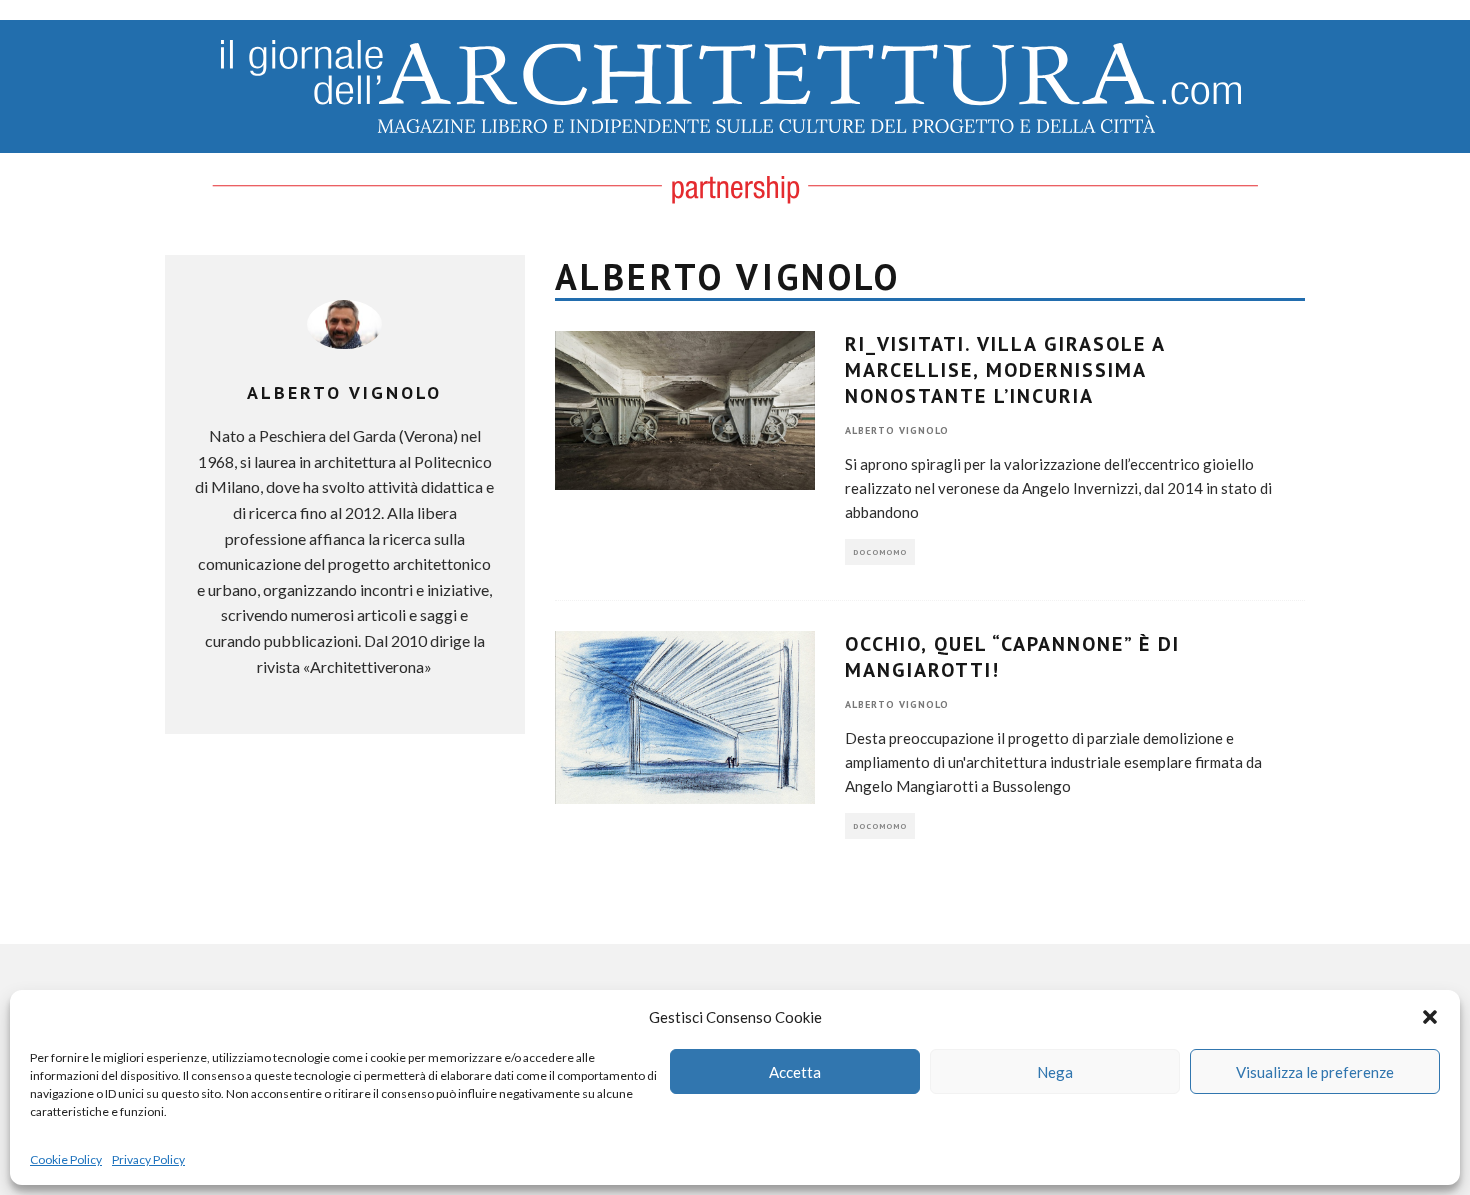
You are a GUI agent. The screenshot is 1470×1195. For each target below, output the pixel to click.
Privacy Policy (148, 1159)
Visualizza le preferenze (1315, 1072)
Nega (1055, 1072)
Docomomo (880, 552)
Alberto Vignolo (897, 430)
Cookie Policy (66, 1159)
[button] (1430, 1017)
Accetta (795, 1072)
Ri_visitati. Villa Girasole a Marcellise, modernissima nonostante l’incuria (1005, 370)
